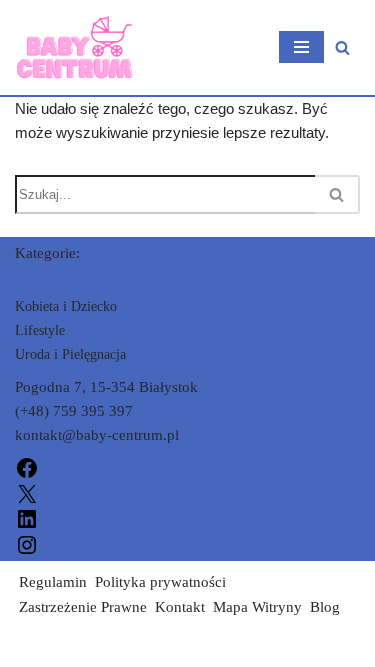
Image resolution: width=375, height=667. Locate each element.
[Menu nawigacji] (301, 47)
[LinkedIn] (27, 518)
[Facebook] (27, 467)
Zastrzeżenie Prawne (83, 607)
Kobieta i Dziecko (66, 306)
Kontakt (180, 607)
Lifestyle (40, 330)
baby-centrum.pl (66, 647)
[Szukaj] (342, 47)
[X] (27, 492)
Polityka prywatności (160, 582)
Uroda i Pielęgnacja (70, 354)
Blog (325, 607)
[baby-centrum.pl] (75, 47)
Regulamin (53, 582)
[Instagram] (27, 543)
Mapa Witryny (257, 607)
